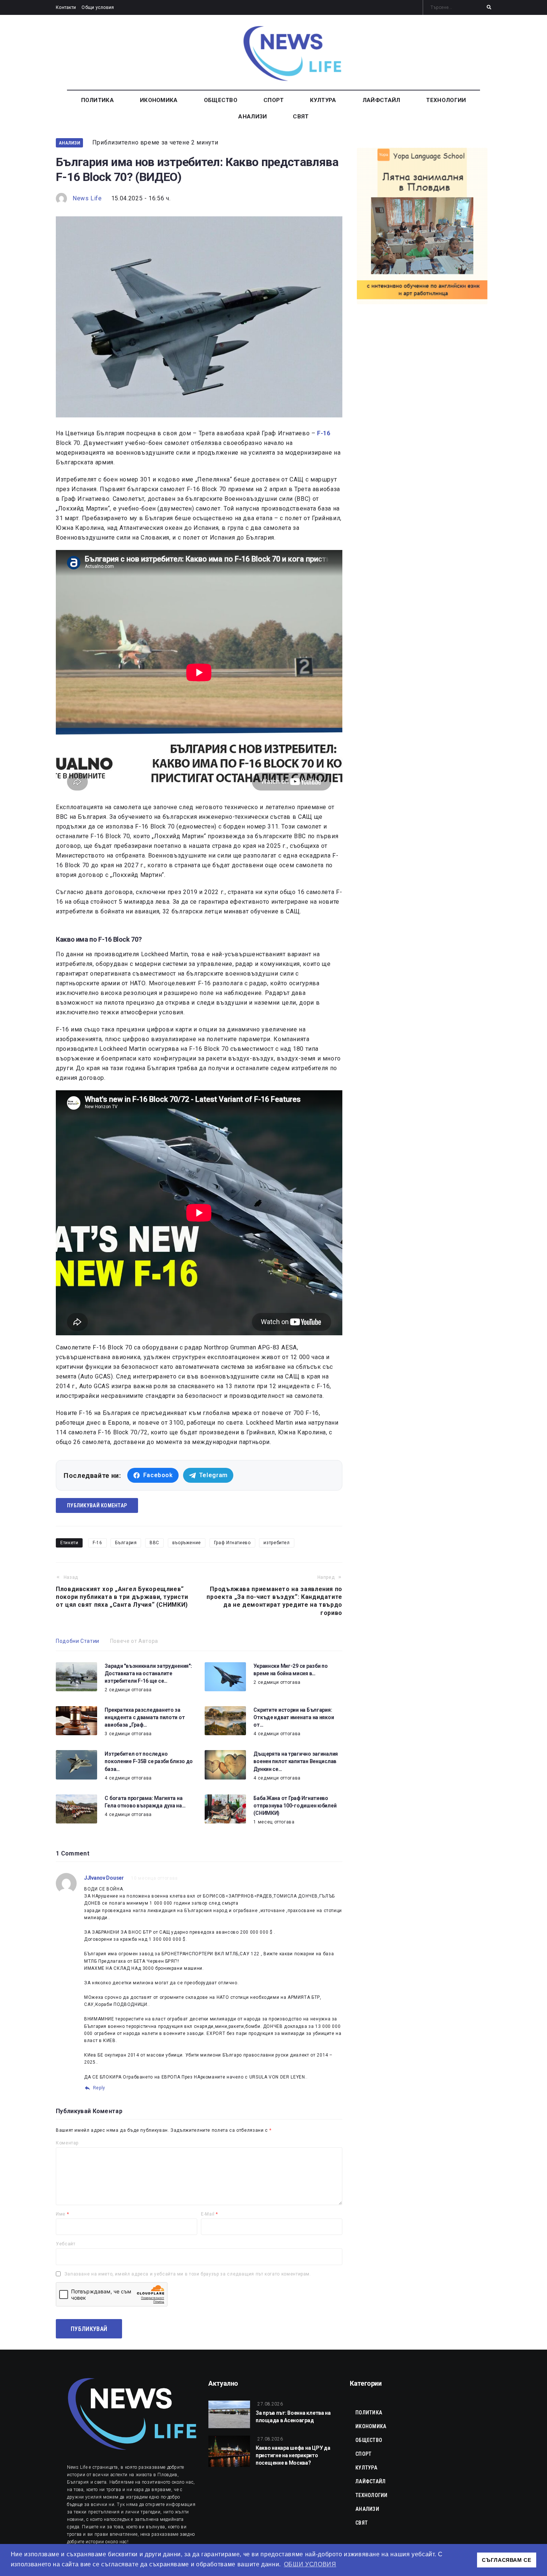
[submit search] (489, 7)
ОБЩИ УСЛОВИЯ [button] (310, 2564)
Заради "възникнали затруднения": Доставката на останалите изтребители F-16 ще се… (148, 1673)
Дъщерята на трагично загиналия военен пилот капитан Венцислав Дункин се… (296, 1761)
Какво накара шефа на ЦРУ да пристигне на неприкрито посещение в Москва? (293, 2455)
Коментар (67, 2143)
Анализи (69, 143)
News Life (87, 198)
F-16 (97, 1543)
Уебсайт (65, 2244)
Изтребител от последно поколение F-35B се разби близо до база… (149, 1761)
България (126, 1543)
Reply (99, 2088)
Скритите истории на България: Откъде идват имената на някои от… (294, 1717)
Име (62, 2214)
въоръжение (187, 1543)
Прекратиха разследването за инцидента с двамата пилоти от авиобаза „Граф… (145, 1717)
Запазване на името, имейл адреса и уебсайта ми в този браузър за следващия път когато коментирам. (188, 2274)
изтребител (276, 1543)
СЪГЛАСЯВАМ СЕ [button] (506, 2560)
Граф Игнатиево (232, 1543)
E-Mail (209, 2214)
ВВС (154, 1543)
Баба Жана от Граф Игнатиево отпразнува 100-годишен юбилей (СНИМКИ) (295, 1806)
